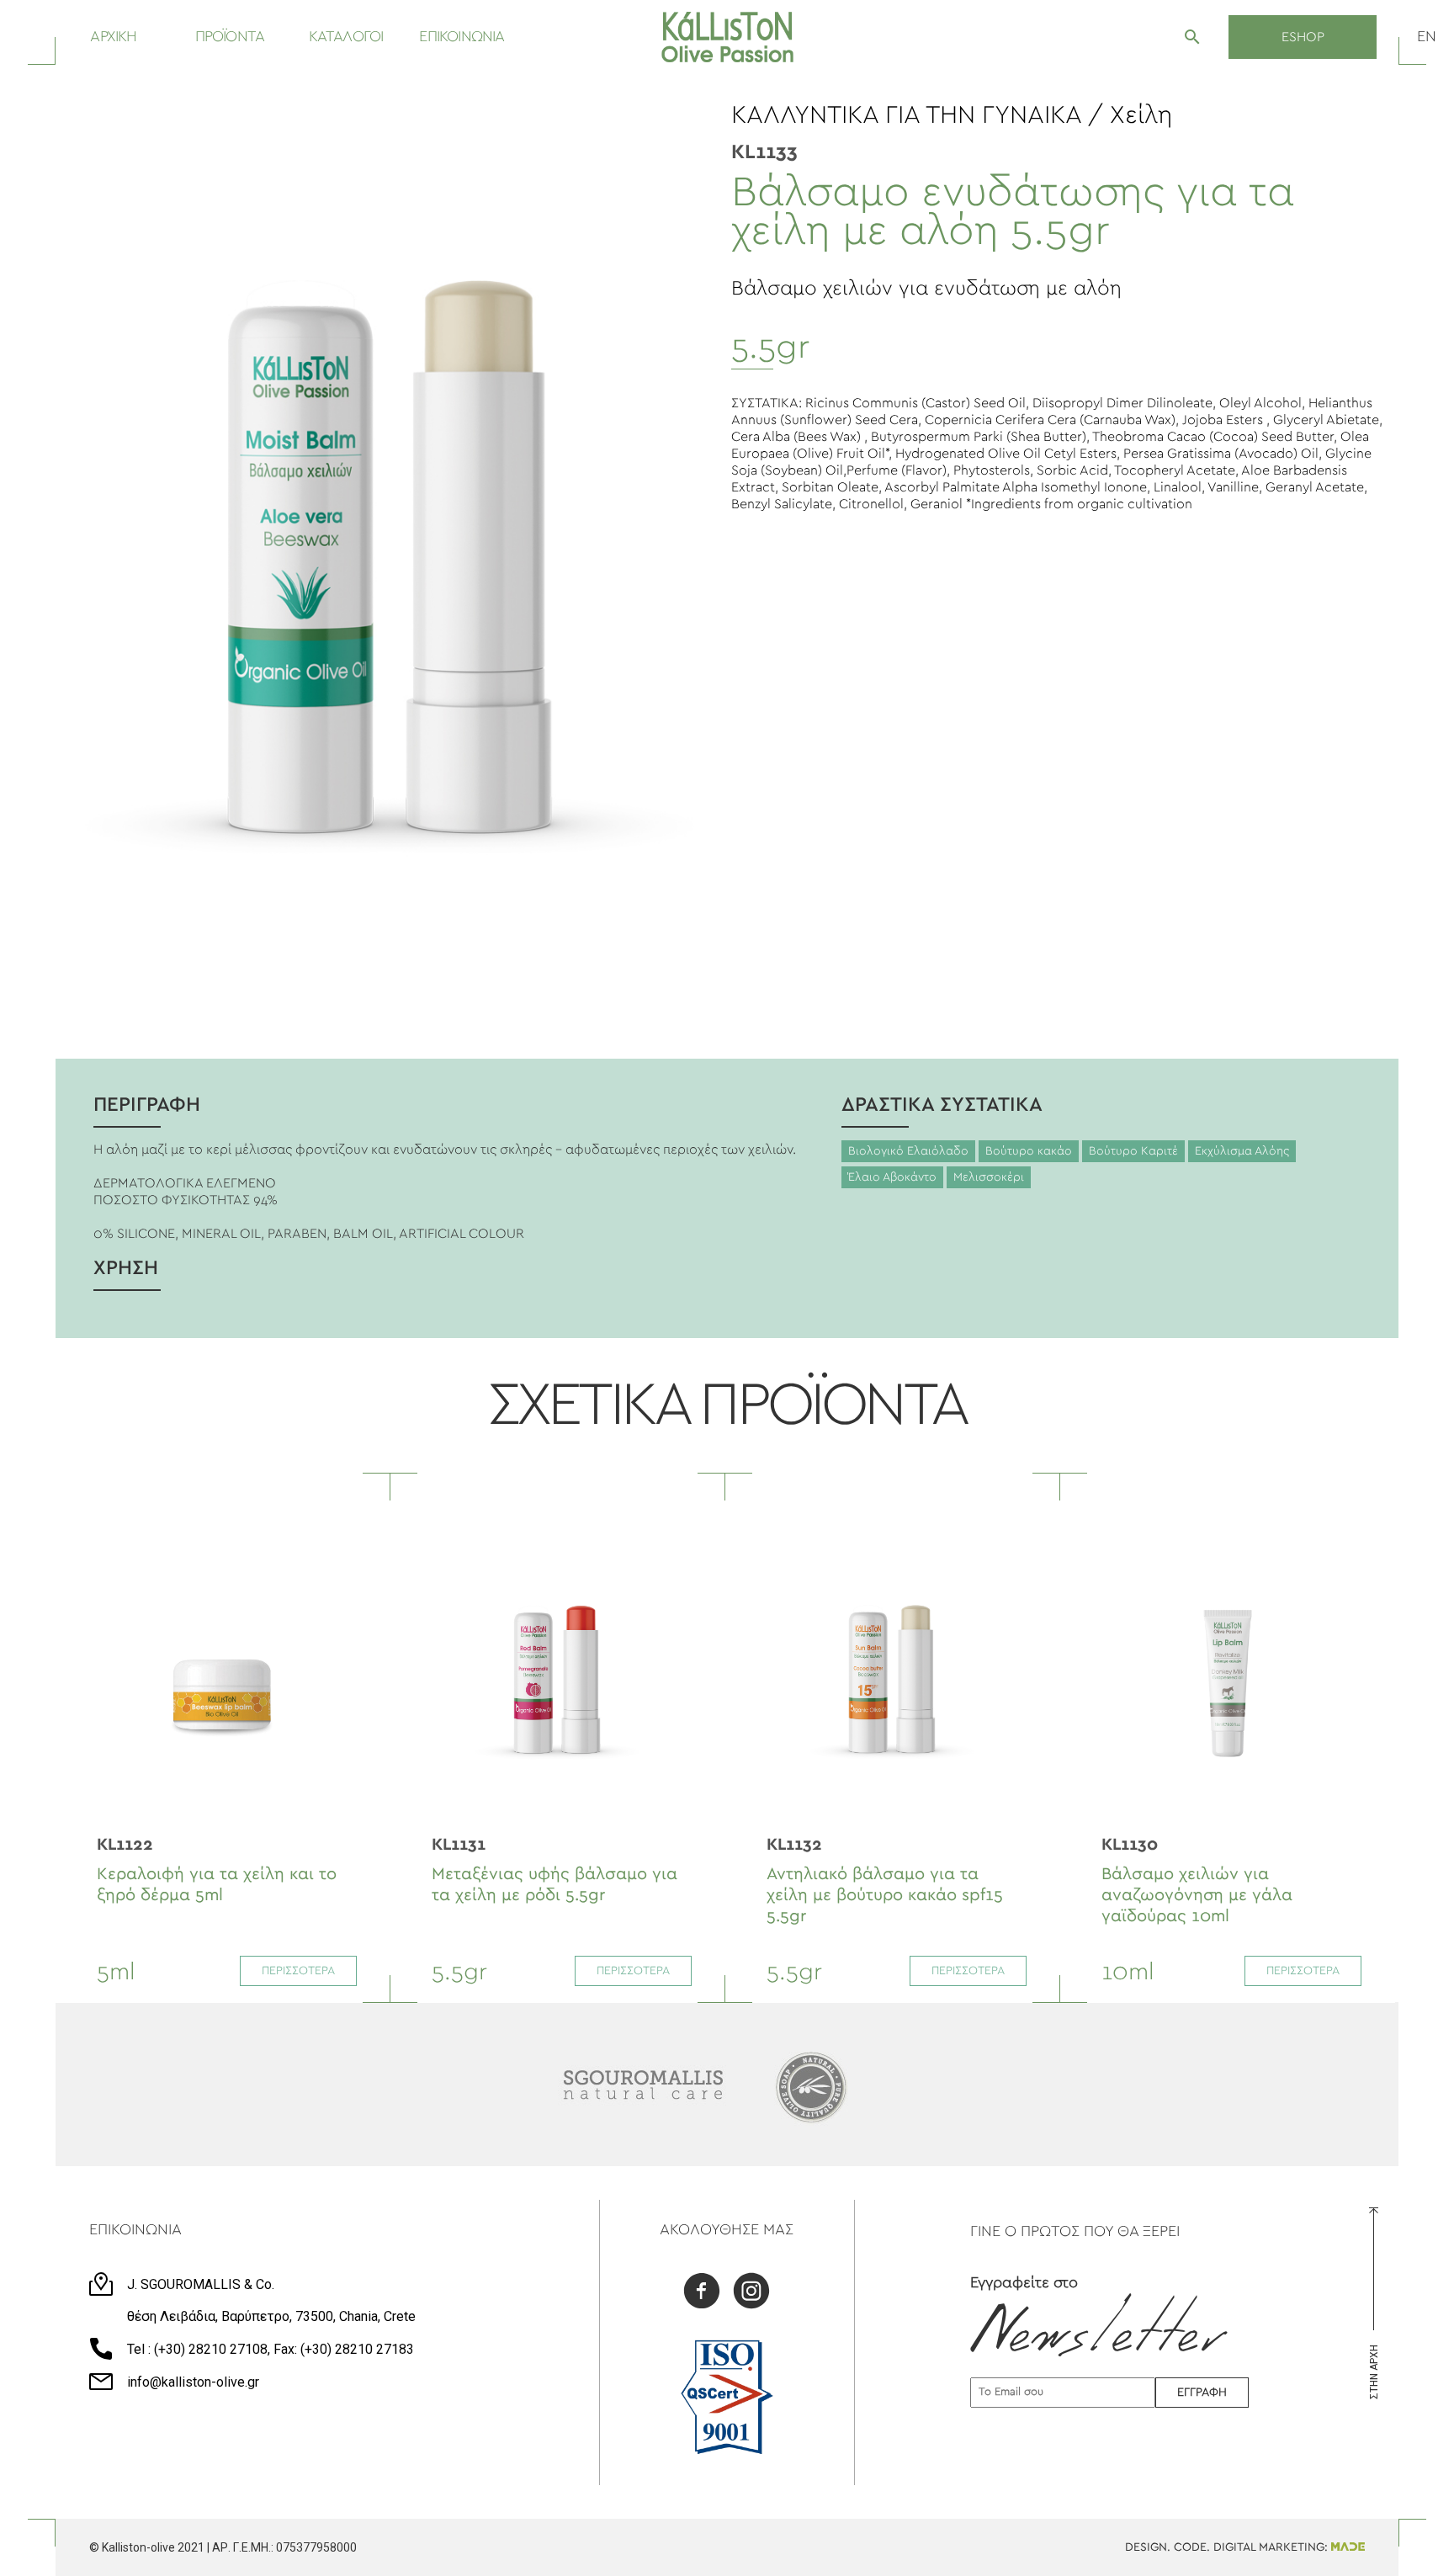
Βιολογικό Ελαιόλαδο (908, 1151)
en (1427, 37)
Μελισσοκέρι (989, 1177)
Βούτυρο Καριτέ (1133, 1151)
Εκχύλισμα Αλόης (1242, 1151)
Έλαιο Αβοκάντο (892, 1177)
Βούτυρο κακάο (1029, 1151)
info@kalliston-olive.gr (193, 2382)
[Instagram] (751, 2293)
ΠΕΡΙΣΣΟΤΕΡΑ (298, 1971)
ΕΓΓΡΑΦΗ (1202, 2393)
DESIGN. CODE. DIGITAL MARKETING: (1228, 2547)
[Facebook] (702, 2293)
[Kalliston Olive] (727, 37)
